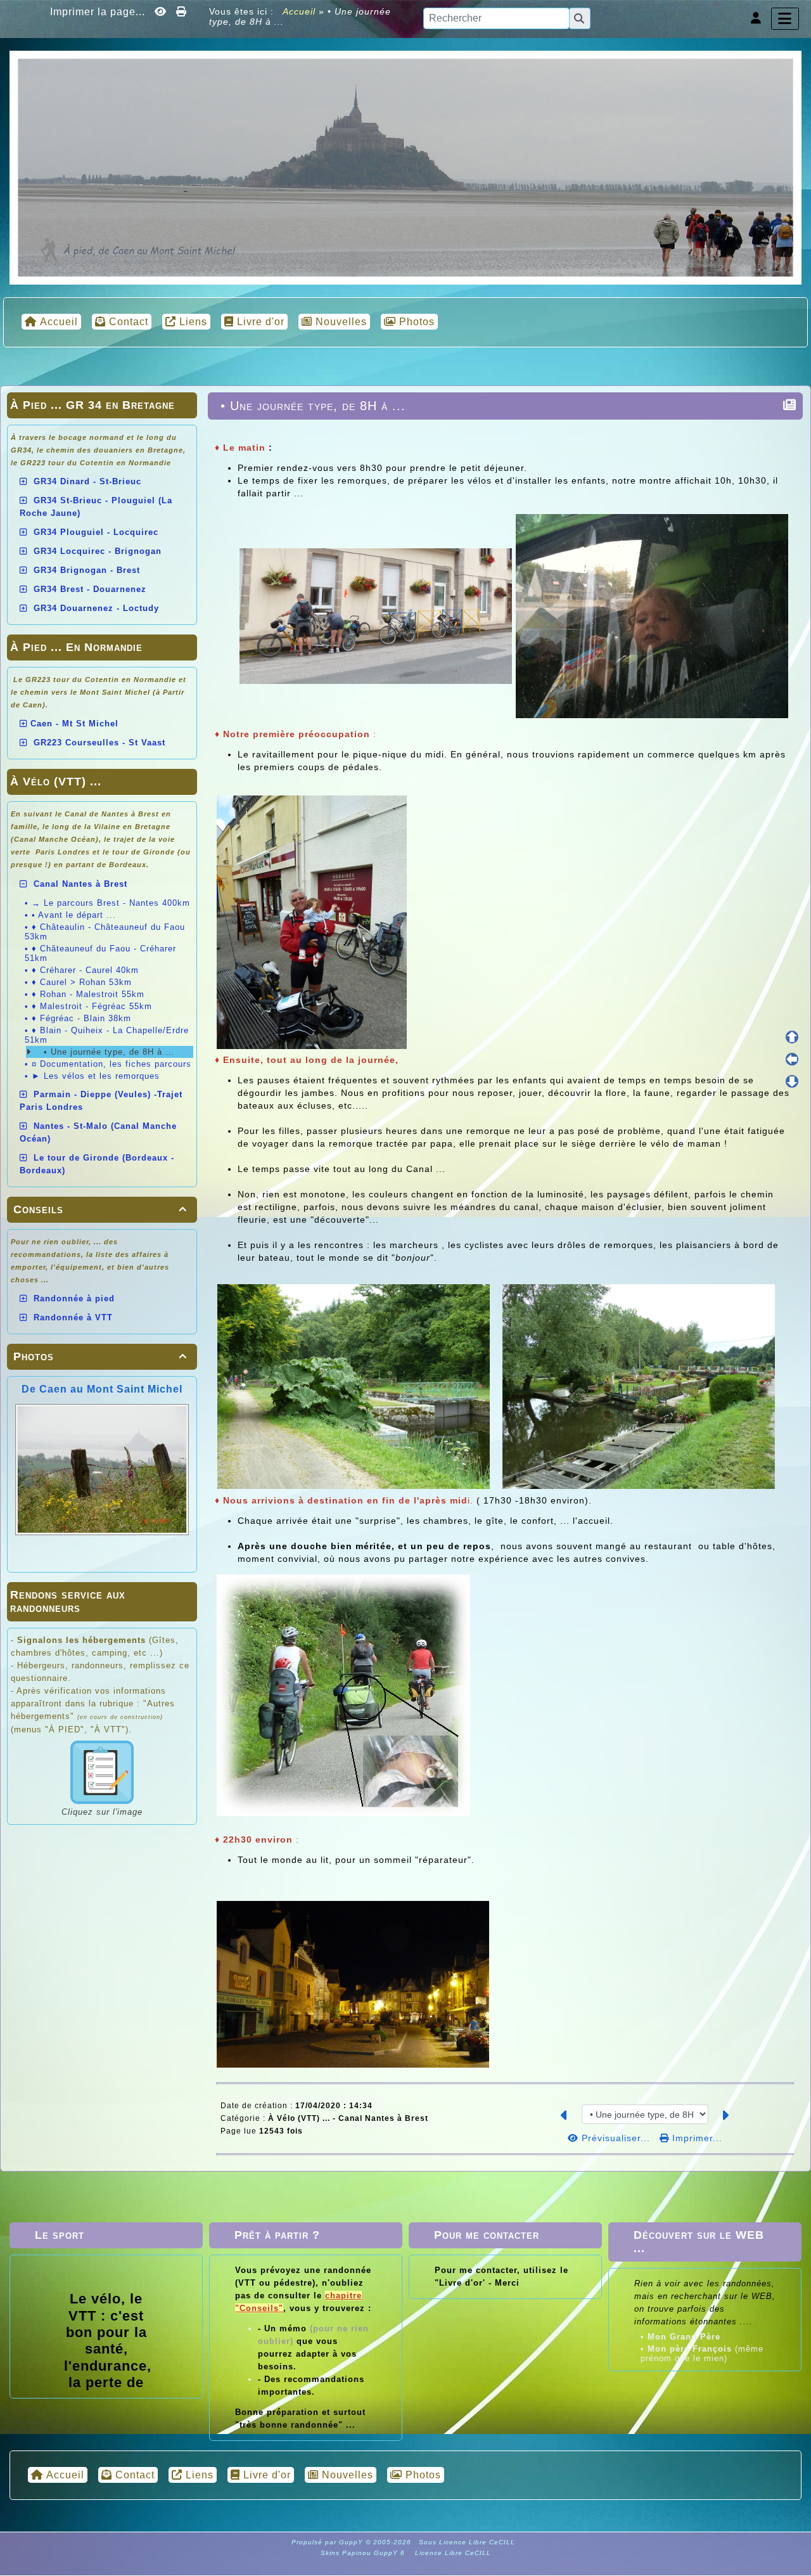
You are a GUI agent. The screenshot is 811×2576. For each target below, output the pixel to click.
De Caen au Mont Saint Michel (102, 1389)
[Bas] (792, 1081)
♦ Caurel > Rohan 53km (82, 982)
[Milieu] (792, 1059)
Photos (100, 1356)
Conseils (100, 1209)
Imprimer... (696, 2138)
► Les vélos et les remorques (96, 1076)
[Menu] (785, 19)
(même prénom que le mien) (702, 2354)
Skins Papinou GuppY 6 (365, 2553)
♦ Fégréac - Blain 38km (81, 1018)
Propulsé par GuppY (329, 2542)
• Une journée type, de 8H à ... (108, 1052)
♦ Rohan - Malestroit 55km (88, 994)
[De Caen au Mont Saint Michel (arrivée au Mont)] (405, 167)
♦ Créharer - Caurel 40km (85, 970)
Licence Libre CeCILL (452, 2553)
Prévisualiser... (616, 2138)
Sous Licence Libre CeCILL (468, 2542)
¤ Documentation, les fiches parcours (112, 1064)
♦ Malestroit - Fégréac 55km (92, 1006)
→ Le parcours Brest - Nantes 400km (111, 903)
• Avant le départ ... (74, 915)
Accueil (299, 11)
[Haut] (792, 1037)
